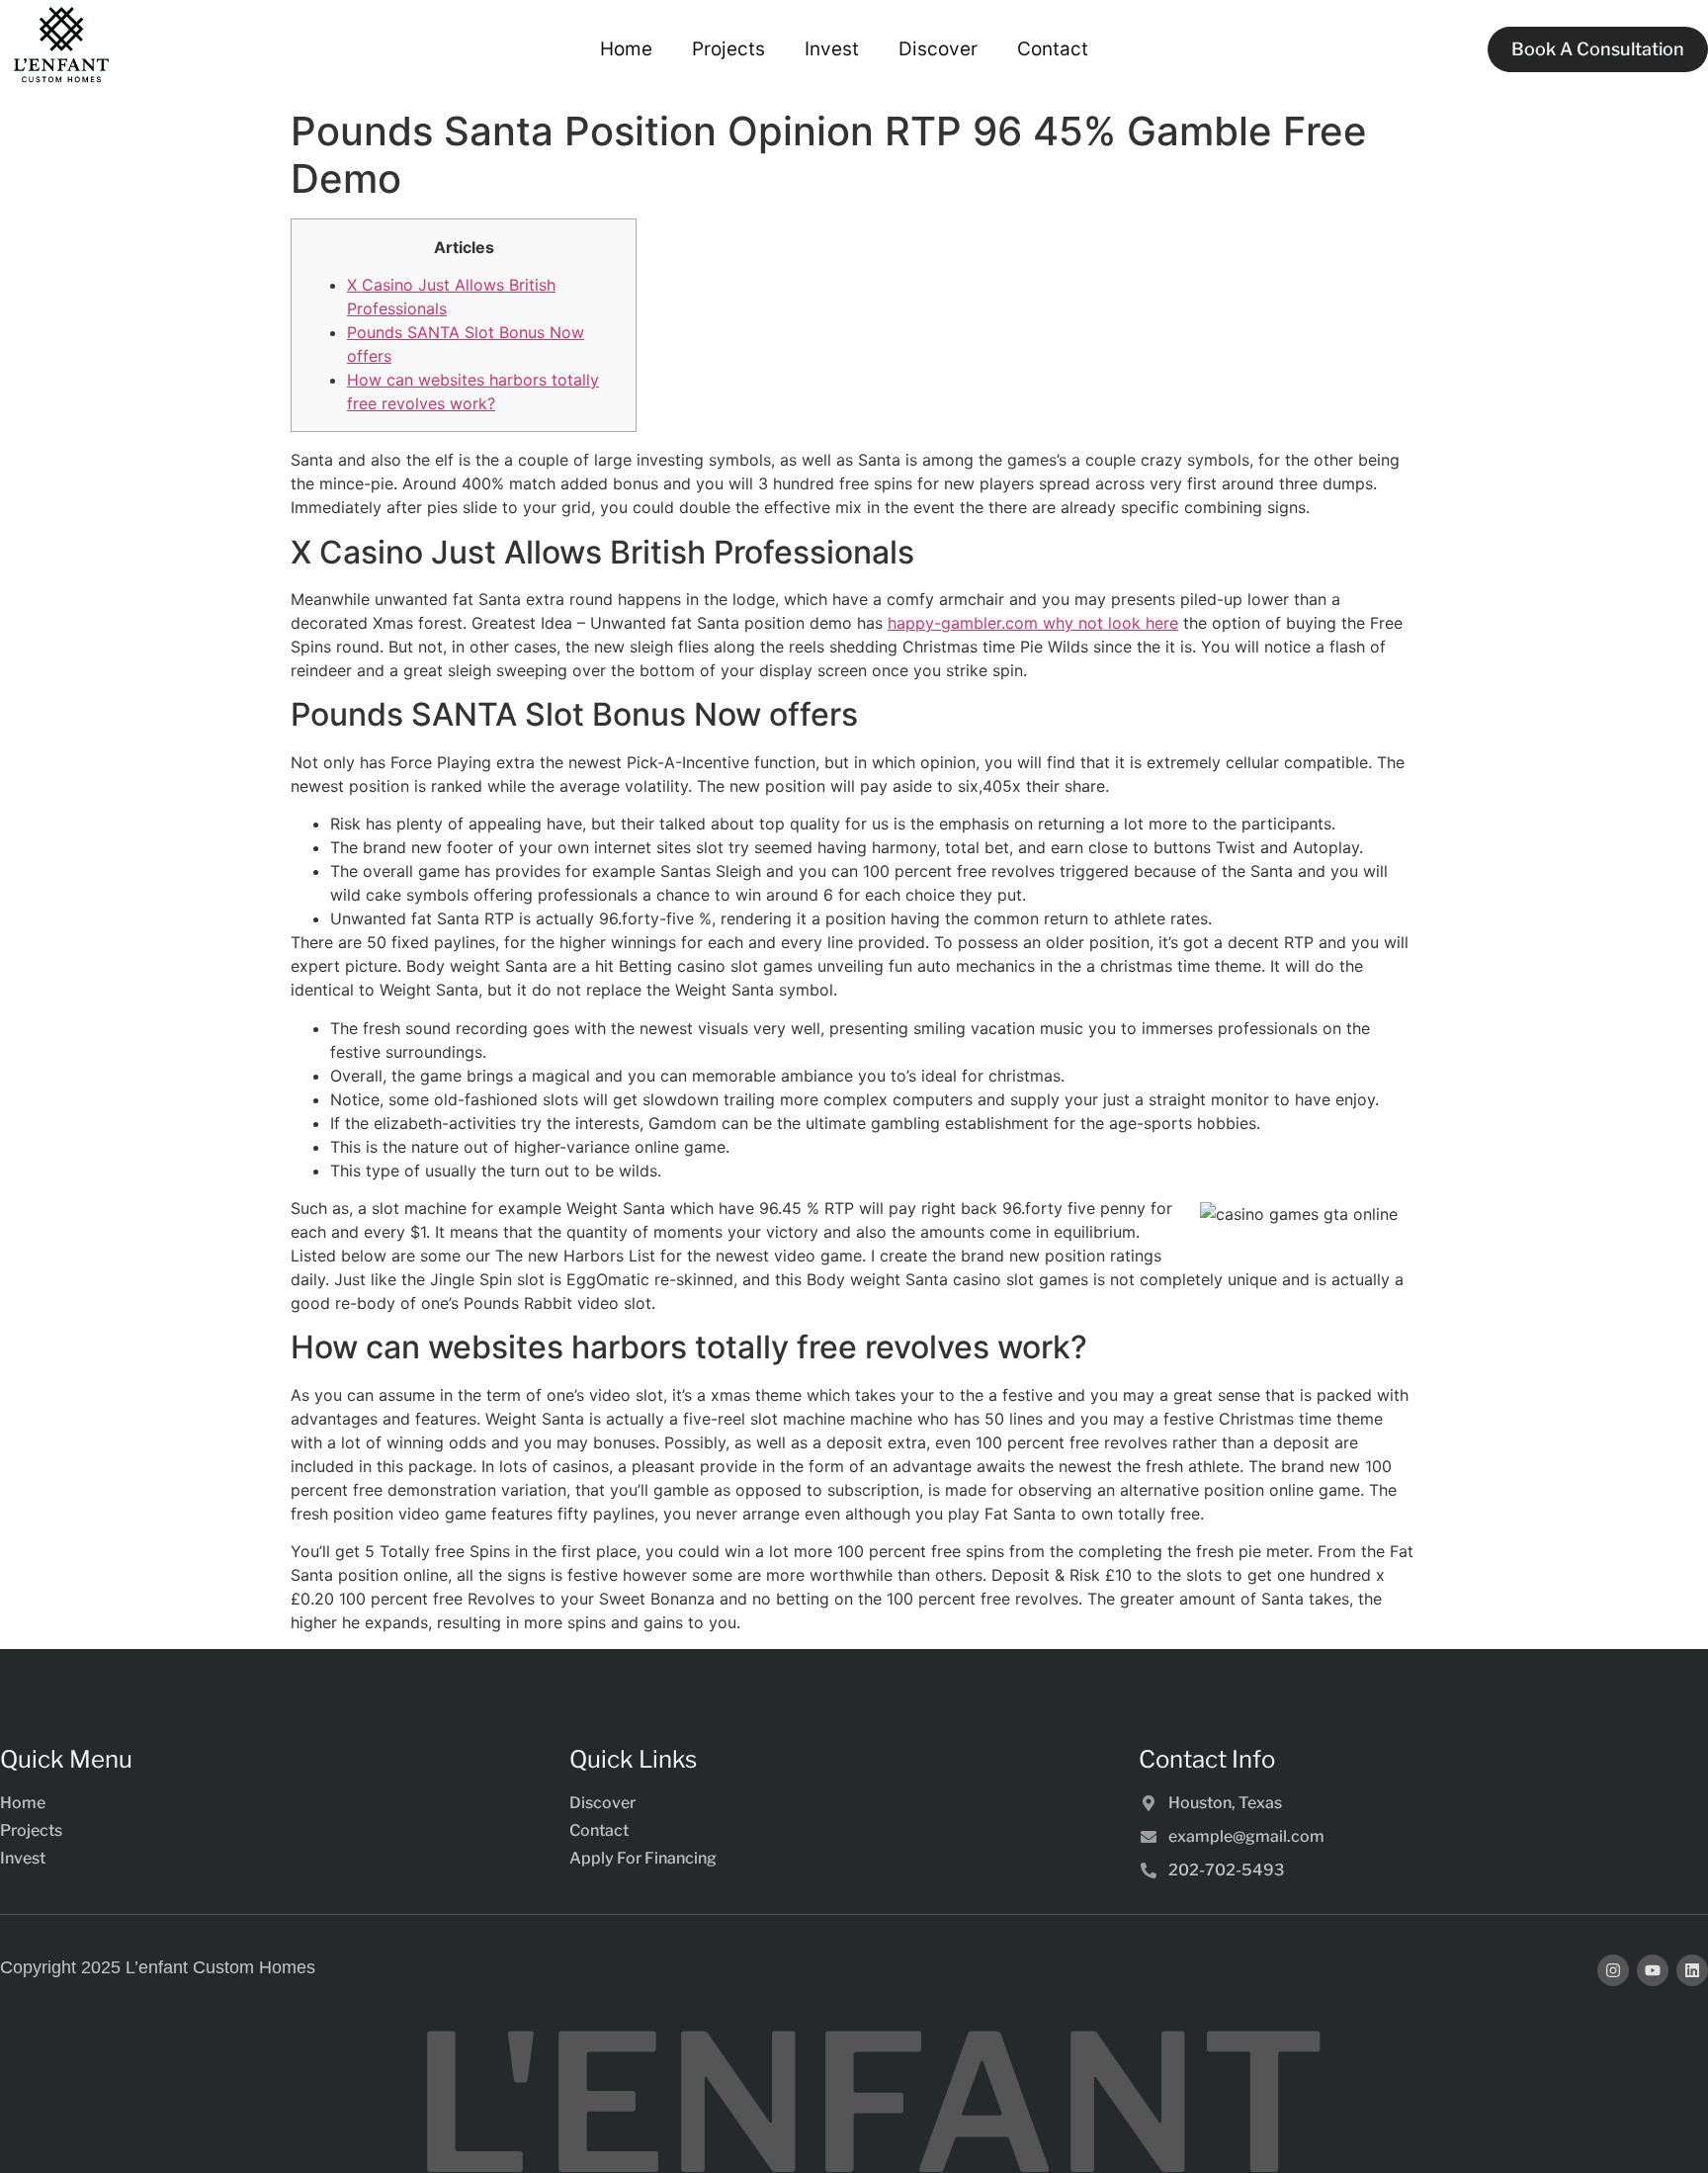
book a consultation (1598, 49)
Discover (938, 49)
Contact (1053, 49)
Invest (832, 49)
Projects (728, 49)
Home (626, 49)
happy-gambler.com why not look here (1033, 623)
